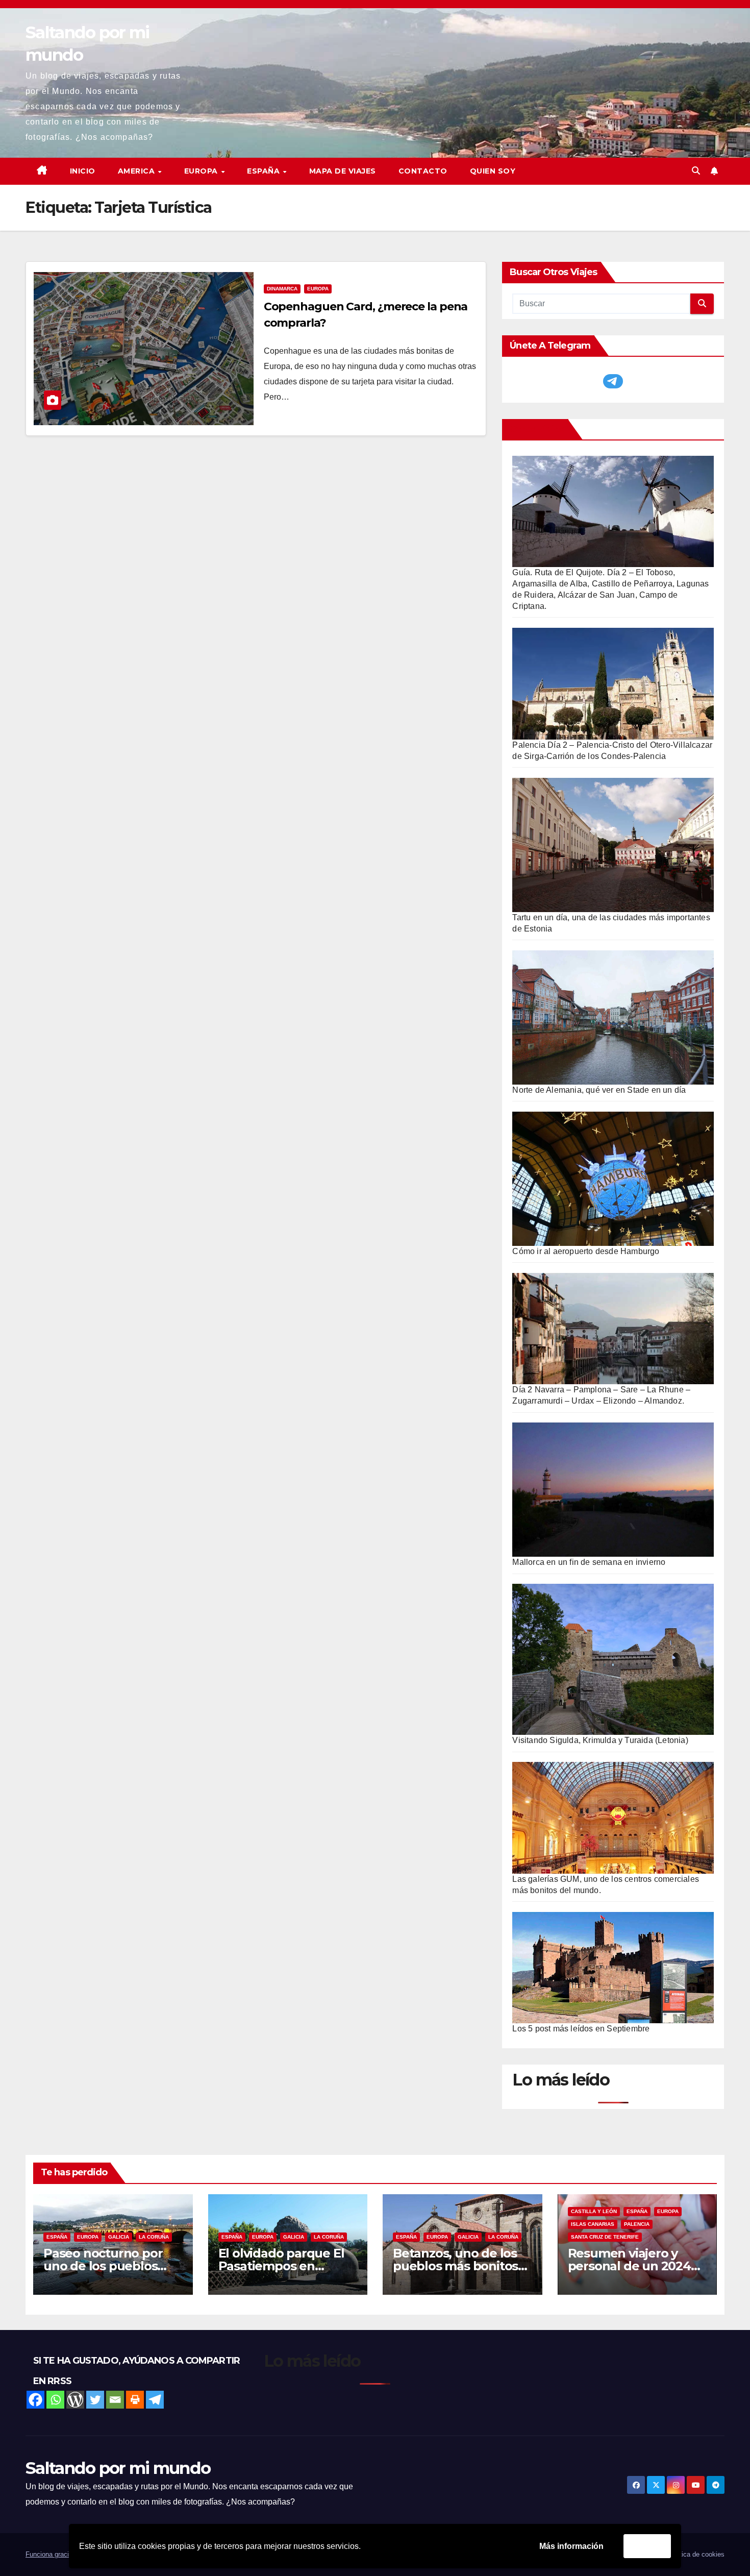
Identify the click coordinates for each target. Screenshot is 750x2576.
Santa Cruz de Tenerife (605, 2237)
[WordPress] (75, 2400)
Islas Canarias (593, 2224)
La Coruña (154, 2237)
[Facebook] (35, 2400)
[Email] (115, 2400)
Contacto (423, 171)
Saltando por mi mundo (118, 2468)
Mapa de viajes (343, 171)
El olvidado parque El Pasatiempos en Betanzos (281, 2266)
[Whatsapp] (55, 2400)
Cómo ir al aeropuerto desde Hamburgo (586, 1251)
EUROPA (202, 171)
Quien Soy (493, 171)
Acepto (647, 2546)
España (57, 2237)
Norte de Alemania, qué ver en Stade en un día (599, 1090)
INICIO (83, 171)
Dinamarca (282, 289)
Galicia (119, 2237)
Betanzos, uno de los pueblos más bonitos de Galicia (455, 2266)
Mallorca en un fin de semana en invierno (589, 1562)
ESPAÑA (265, 171)
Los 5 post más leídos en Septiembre (581, 2029)
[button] (696, 171)
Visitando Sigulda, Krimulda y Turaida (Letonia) (600, 1740)
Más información (571, 2546)
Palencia (637, 2224)
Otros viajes (537, 429)
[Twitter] (95, 2400)
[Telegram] (155, 2400)
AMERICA (137, 171)
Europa (318, 289)
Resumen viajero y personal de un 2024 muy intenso (629, 2266)
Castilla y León (594, 2211)
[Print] (135, 2400)
